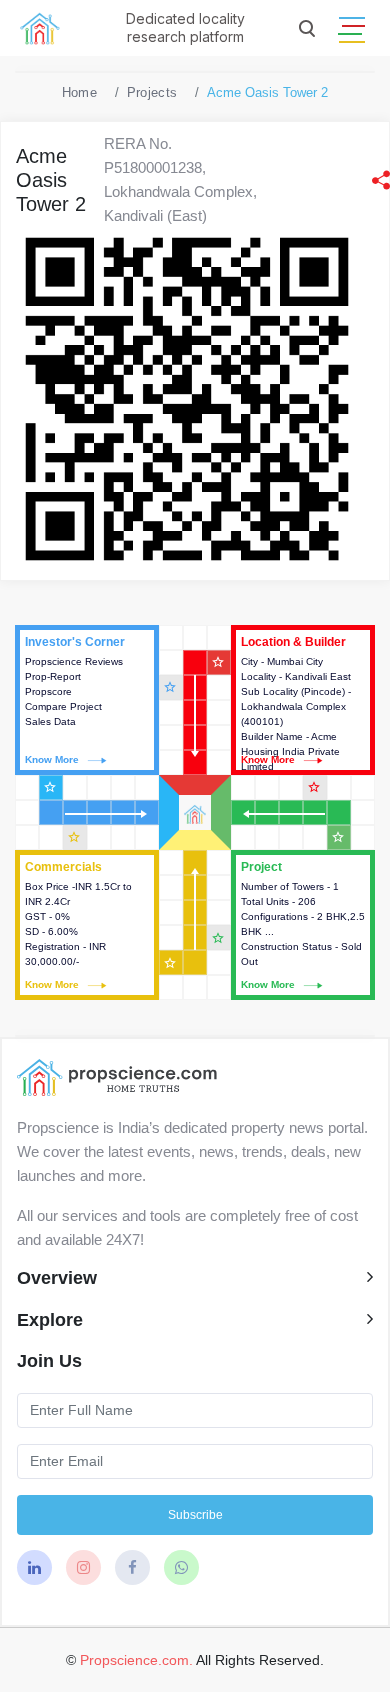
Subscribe (195, 1515)
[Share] (381, 180)
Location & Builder (303, 700)
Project (303, 925)
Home (79, 92)
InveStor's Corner (87, 700)
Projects (152, 92)
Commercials (87, 925)
